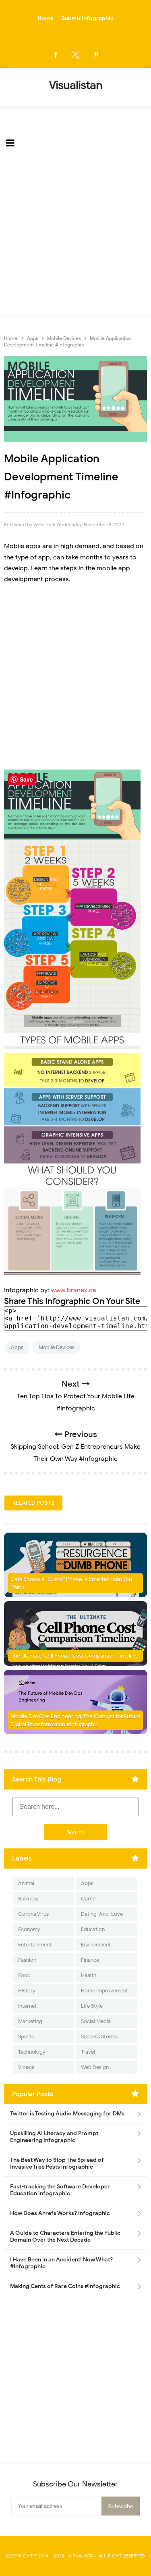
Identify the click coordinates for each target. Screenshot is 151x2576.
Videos (26, 2067)
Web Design (95, 2067)
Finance (90, 1960)
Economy (29, 1929)
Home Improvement (104, 1991)
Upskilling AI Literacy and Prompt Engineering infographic (54, 2137)
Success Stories (99, 2037)
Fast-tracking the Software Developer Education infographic (60, 2190)
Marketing (30, 2021)
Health (89, 1975)
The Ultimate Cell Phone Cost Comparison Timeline (74, 1656)
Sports (26, 2037)
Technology (32, 2052)
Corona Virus (33, 1914)
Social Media (96, 2021)
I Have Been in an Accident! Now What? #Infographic (61, 2263)
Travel (88, 2052)
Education (93, 1929)
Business (28, 1899)
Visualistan (83, 2556)
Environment (96, 1945)
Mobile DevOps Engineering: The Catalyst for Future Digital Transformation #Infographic (75, 1720)
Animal (26, 1883)
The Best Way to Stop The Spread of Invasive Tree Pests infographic (57, 2163)
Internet (27, 2006)
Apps (17, 1347)
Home (46, 18)
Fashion (27, 1960)
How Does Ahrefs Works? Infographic (60, 2213)
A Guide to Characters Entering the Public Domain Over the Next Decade (65, 2236)
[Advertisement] (75, 235)
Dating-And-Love (102, 1914)
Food (24, 1975)
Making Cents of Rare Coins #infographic (65, 2286)
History (27, 1991)
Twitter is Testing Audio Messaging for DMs (67, 2114)
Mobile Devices (57, 1347)
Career (89, 1899)
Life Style (92, 2006)
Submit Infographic (88, 18)
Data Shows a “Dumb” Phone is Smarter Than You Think (71, 1583)
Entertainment (35, 1945)
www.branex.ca (73, 1290)
